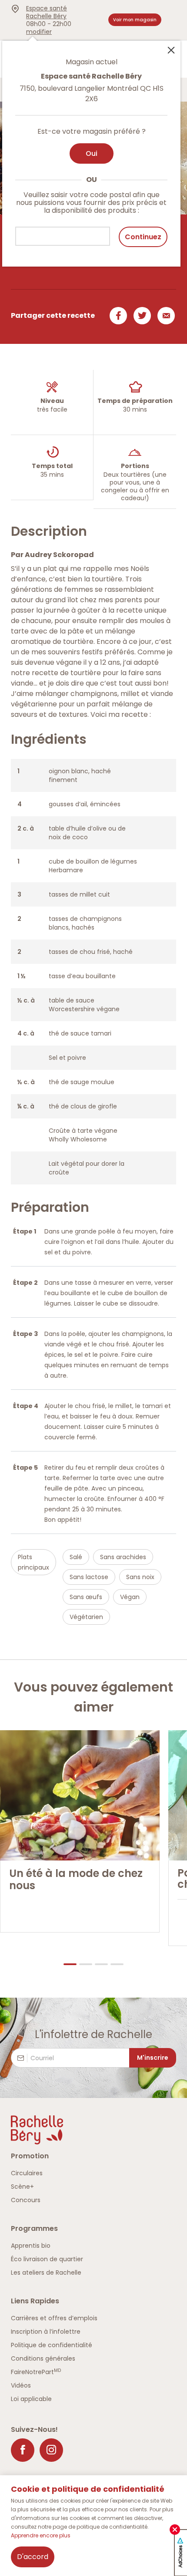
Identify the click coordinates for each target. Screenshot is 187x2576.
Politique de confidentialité (52, 2345)
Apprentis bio (31, 2246)
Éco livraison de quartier (47, 2259)
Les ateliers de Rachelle (46, 2273)
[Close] (171, 49)
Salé (76, 1557)
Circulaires (27, 2173)
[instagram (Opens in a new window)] (51, 2450)
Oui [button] (92, 153)
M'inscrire (153, 2058)
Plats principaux (33, 1562)
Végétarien (86, 1617)
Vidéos (21, 2385)
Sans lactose (89, 1577)
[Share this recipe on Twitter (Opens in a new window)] (141, 316)
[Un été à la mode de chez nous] (80, 1795)
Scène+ (22, 2187)
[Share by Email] (165, 316)
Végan (130, 1597)
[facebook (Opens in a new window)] (23, 2450)
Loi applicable (31, 2399)
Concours (26, 2200)
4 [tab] (117, 1964)
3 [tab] (101, 1964)
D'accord (33, 2557)
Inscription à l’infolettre (46, 2332)
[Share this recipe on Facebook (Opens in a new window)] (117, 316)
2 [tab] (86, 1964)
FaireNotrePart (36, 2372)
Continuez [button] (143, 237)
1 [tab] (70, 1964)
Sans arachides (123, 1557)
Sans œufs (86, 1597)
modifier (39, 32)
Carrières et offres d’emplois (54, 2318)
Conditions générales (43, 2358)
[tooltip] (91, 148)
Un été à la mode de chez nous (76, 1880)
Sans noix (140, 1577)
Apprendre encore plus (41, 2535)
